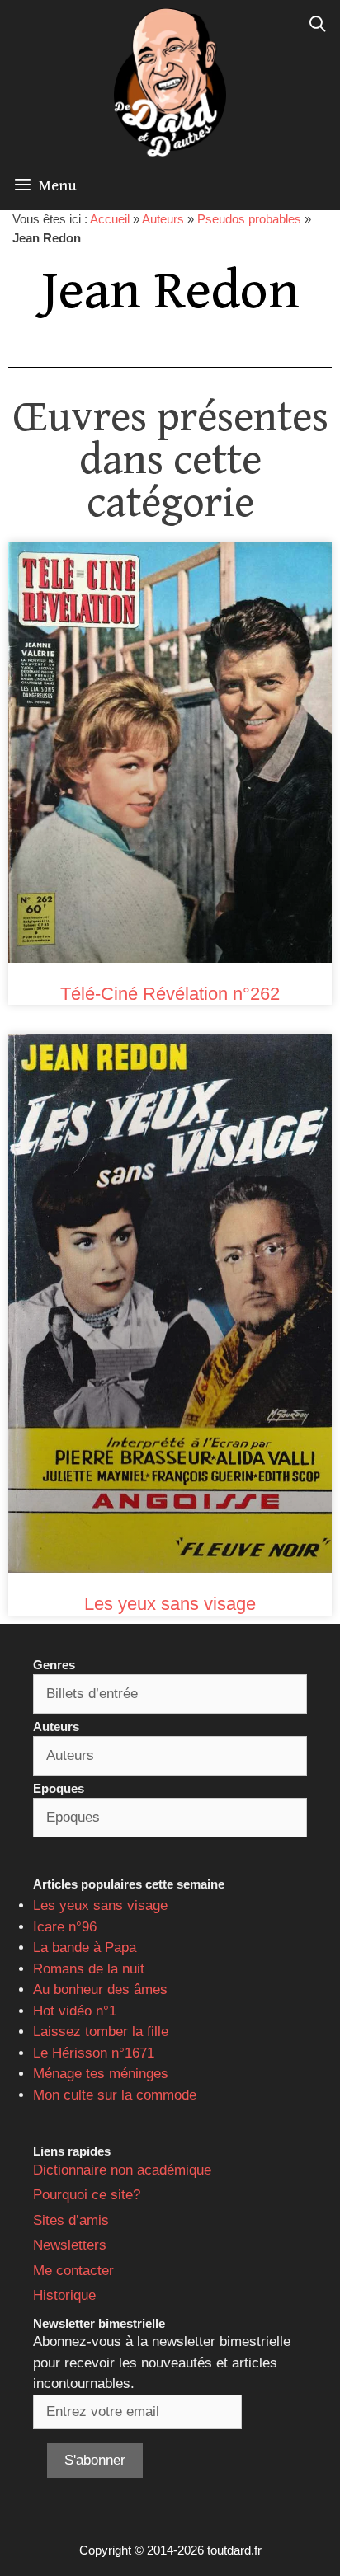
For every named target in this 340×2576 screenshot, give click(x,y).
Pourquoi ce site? (87, 2195)
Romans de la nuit (89, 1969)
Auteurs (163, 219)
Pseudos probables (249, 219)
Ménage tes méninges (101, 2074)
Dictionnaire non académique (122, 2170)
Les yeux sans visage (170, 1604)
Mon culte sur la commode (115, 2095)
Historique (64, 2295)
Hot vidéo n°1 (75, 2011)
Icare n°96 (65, 1927)
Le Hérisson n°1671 (94, 2053)
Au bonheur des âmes (100, 1989)
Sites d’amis (71, 2220)
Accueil (110, 219)
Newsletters (70, 2245)
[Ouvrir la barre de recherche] (318, 25)
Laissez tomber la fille (101, 2032)
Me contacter (73, 2271)
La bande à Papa (85, 1947)
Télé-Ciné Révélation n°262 (170, 994)
